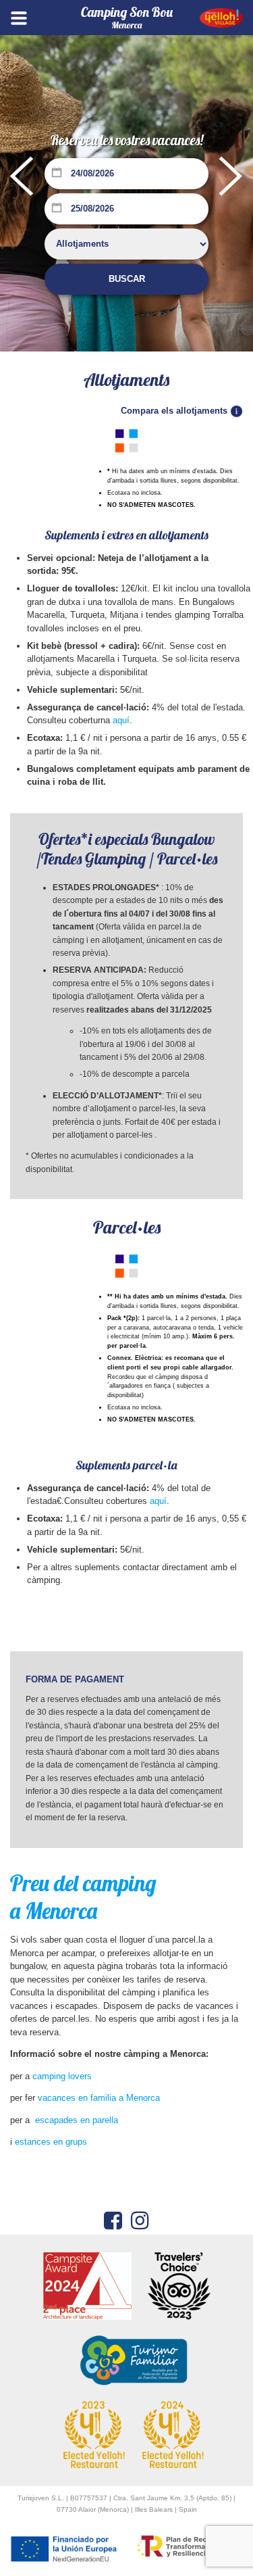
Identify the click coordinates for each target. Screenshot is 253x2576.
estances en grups (51, 2142)
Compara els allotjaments (175, 411)
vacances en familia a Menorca (99, 2098)
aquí (121, 720)
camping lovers (62, 2076)
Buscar (127, 279)
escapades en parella (77, 2120)
